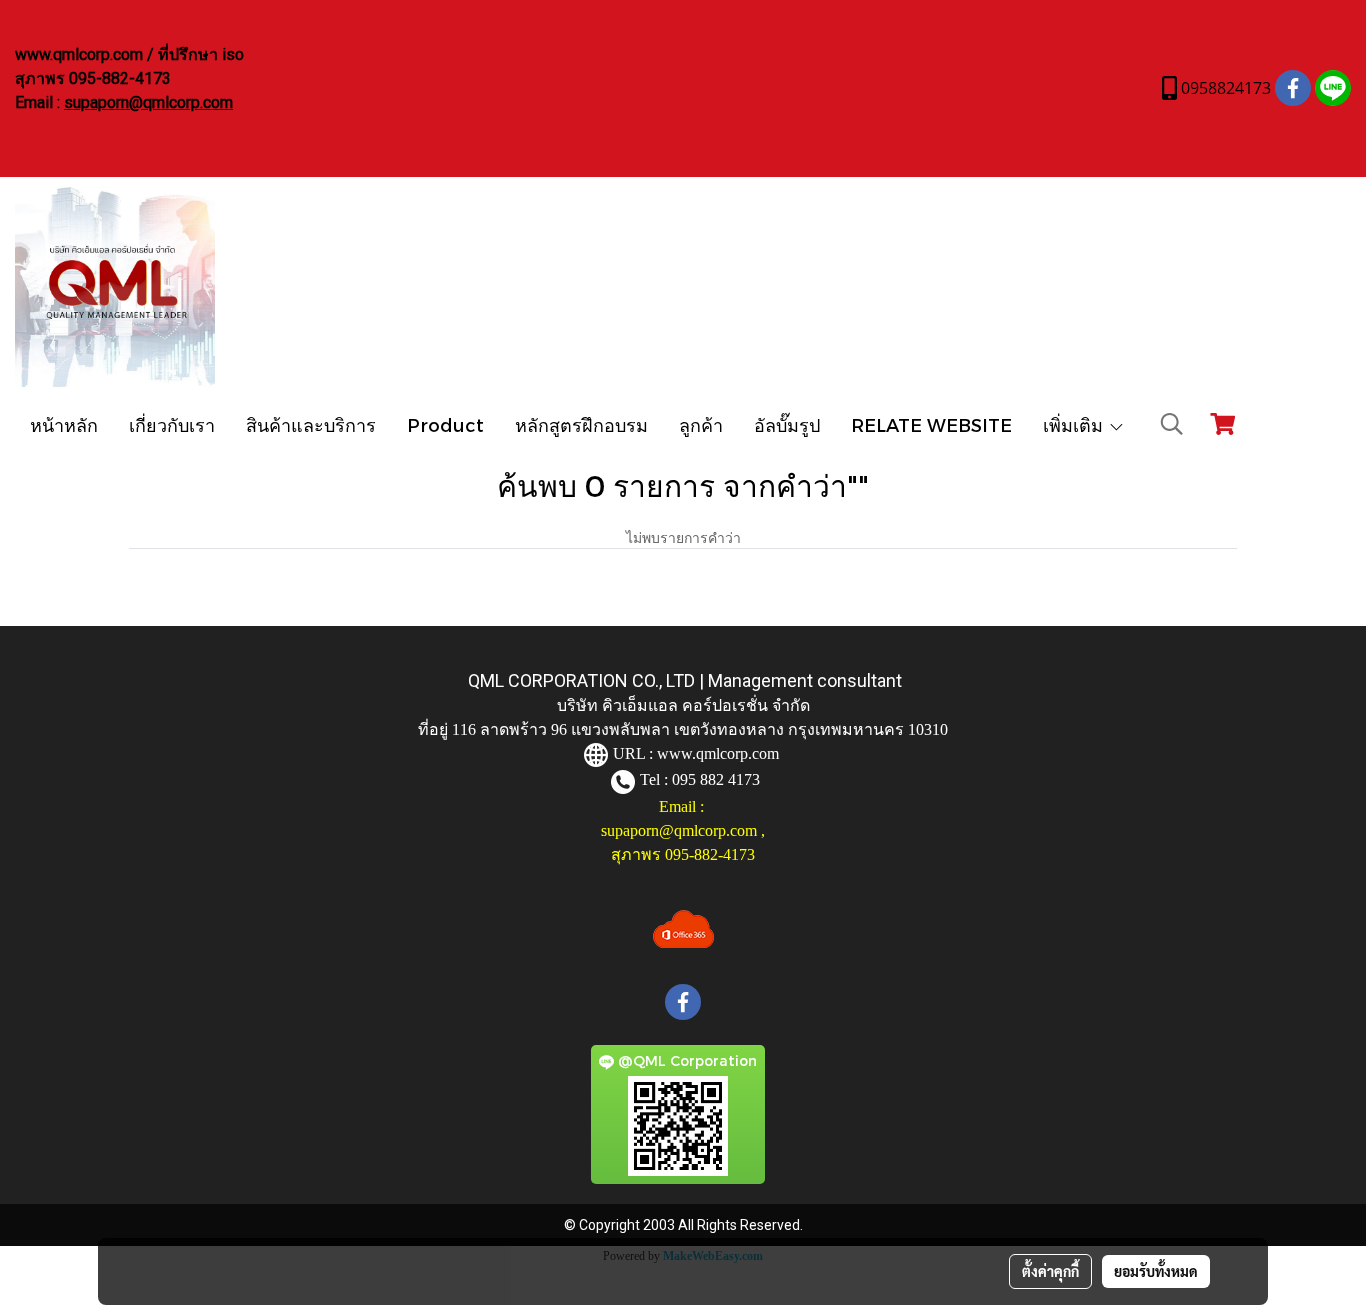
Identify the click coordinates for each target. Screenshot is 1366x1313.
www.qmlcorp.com (718, 753)
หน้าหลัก (64, 424)
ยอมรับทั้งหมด (1156, 1271)
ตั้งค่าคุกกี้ (1050, 1271)
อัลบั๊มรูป (787, 424)
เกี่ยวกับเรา (172, 424)
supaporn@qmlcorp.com (148, 102)
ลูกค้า (701, 424)
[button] (1172, 424)
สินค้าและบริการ (311, 424)
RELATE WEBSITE (931, 424)
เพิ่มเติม (1075, 424)
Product (445, 424)
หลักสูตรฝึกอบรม (581, 424)
